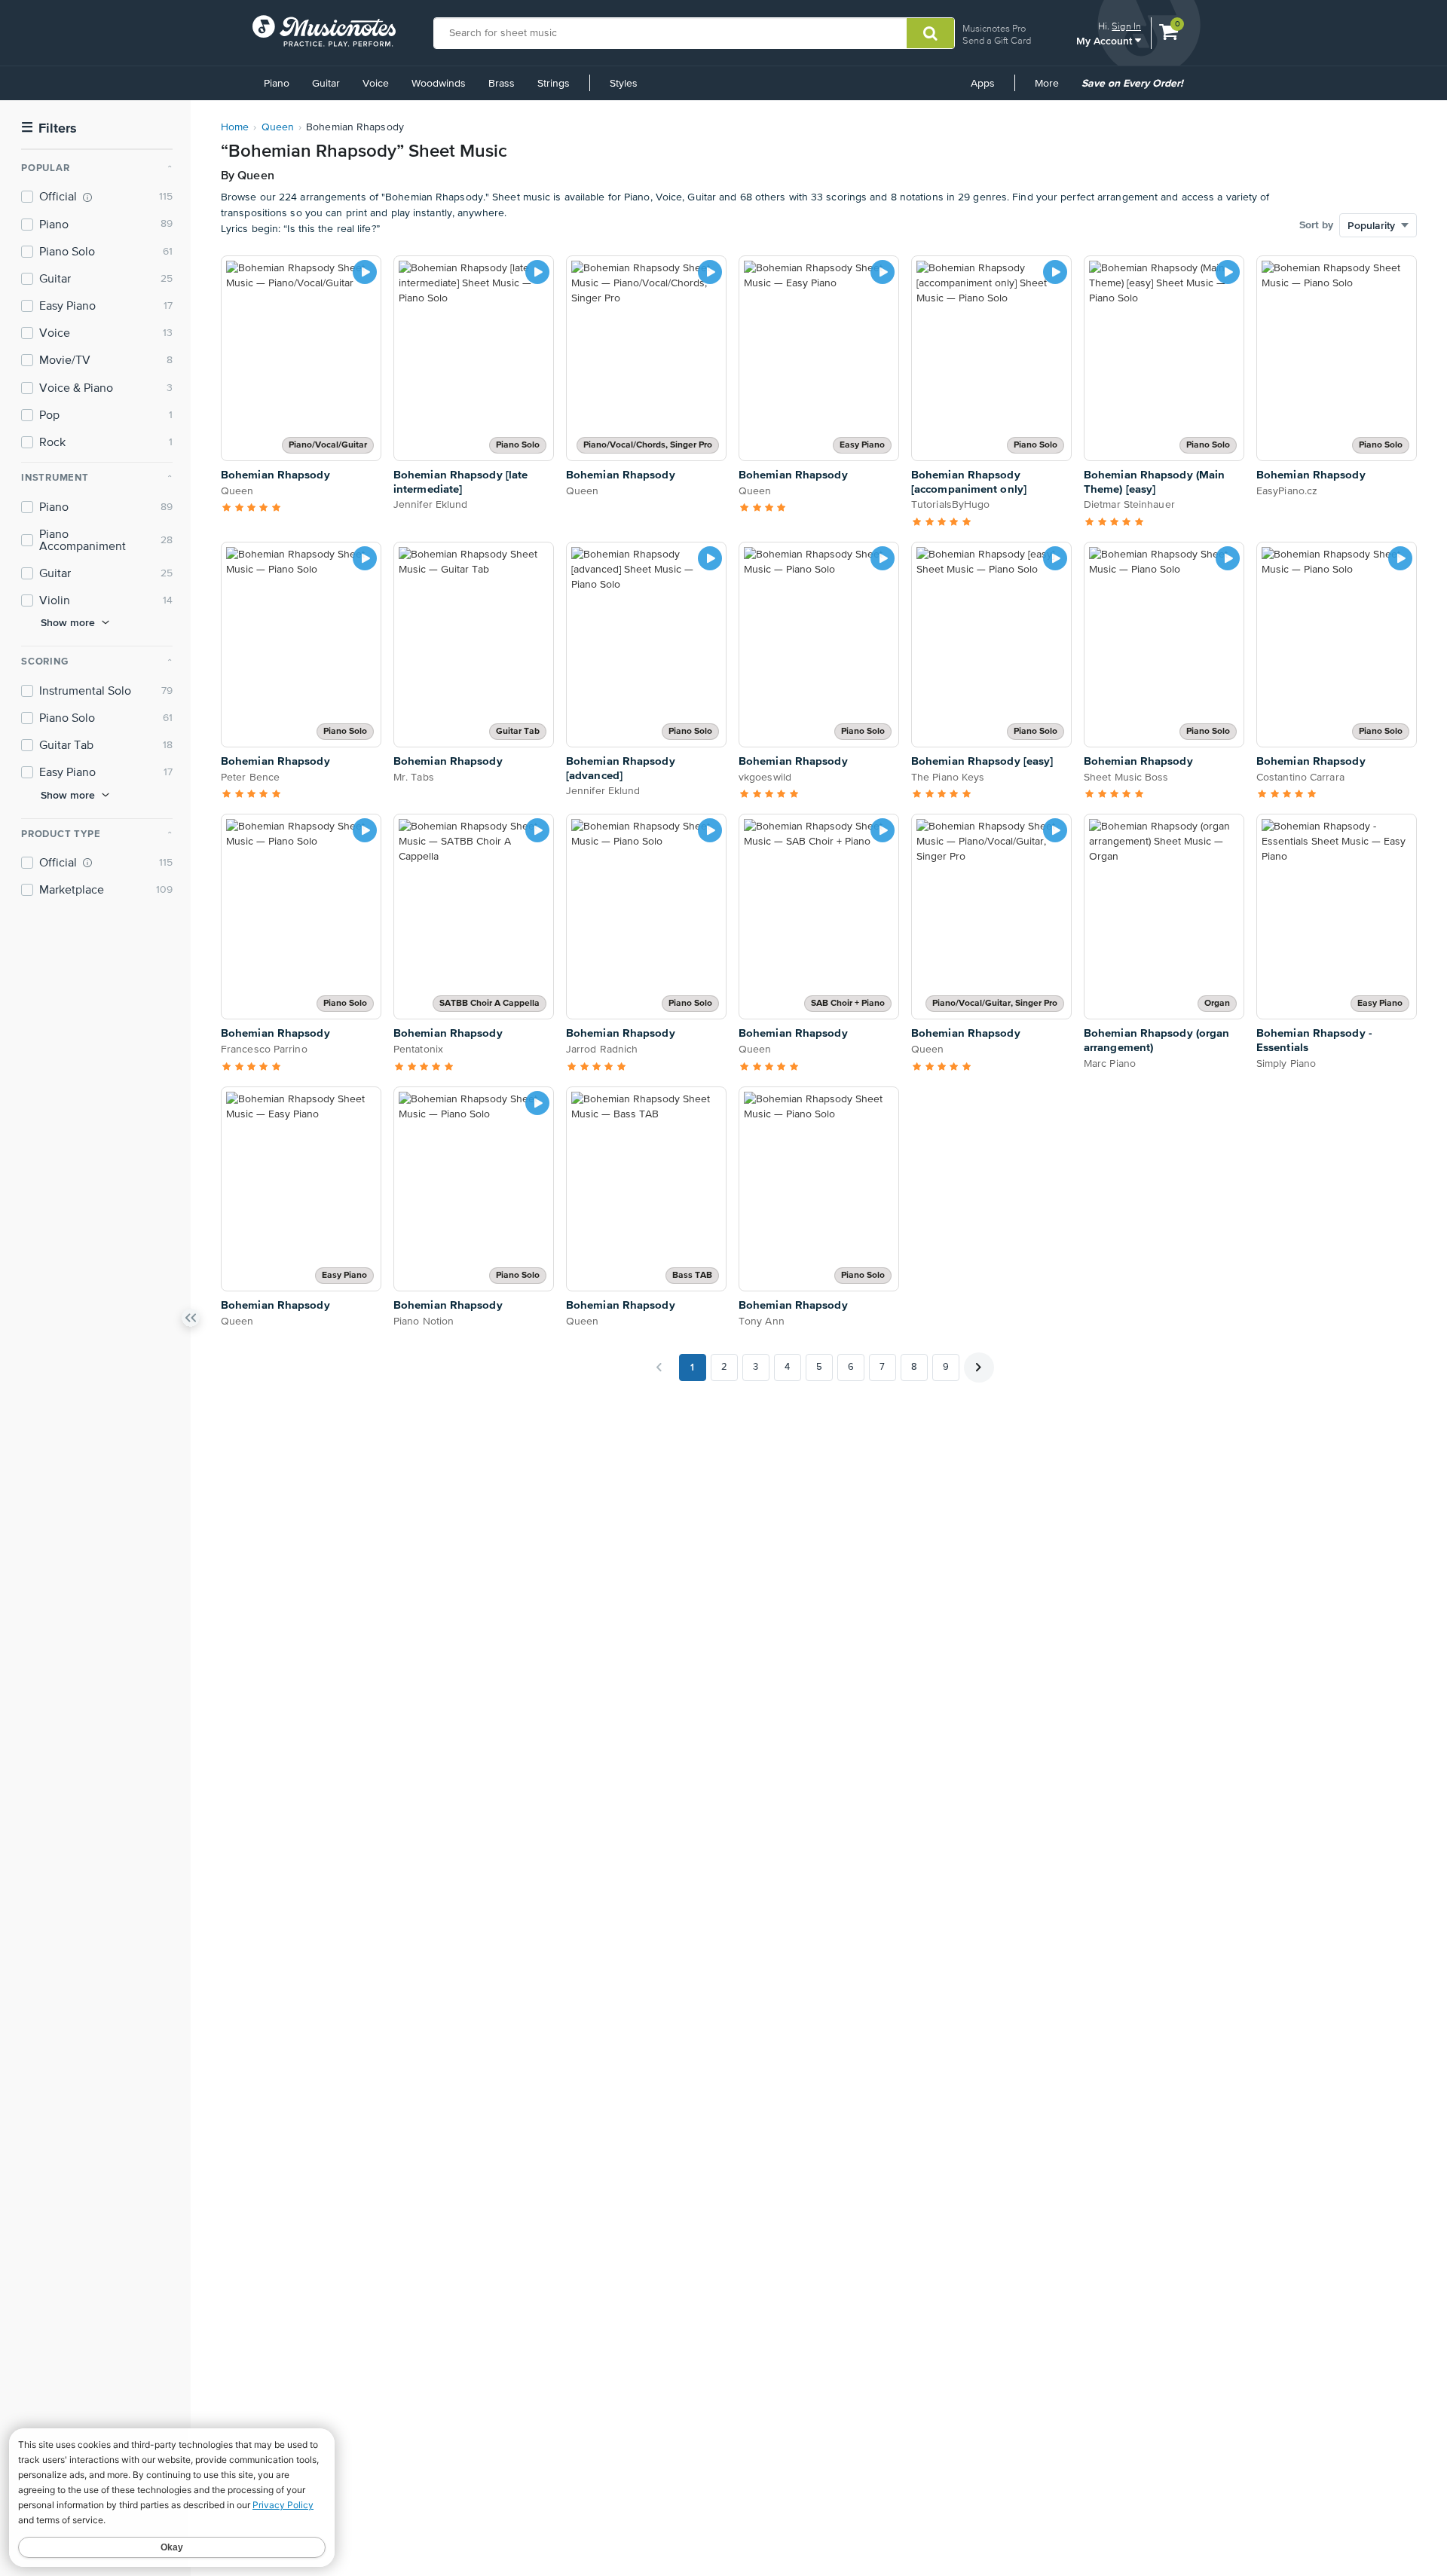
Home (235, 127)
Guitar (326, 84)
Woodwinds (439, 84)
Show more (68, 622)
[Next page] (979, 1367)
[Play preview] (365, 272)
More (1052, 89)
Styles (624, 84)
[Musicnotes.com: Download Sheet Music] (324, 31)
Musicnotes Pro (994, 28)
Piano (277, 84)
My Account (1106, 40)
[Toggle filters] (191, 1321)
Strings (554, 84)
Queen (278, 127)
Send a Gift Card (997, 40)
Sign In (1126, 26)
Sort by (1316, 225)
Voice (376, 84)
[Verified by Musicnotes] (87, 197)
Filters (49, 128)
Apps (983, 84)
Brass (502, 84)
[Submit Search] (930, 33)
